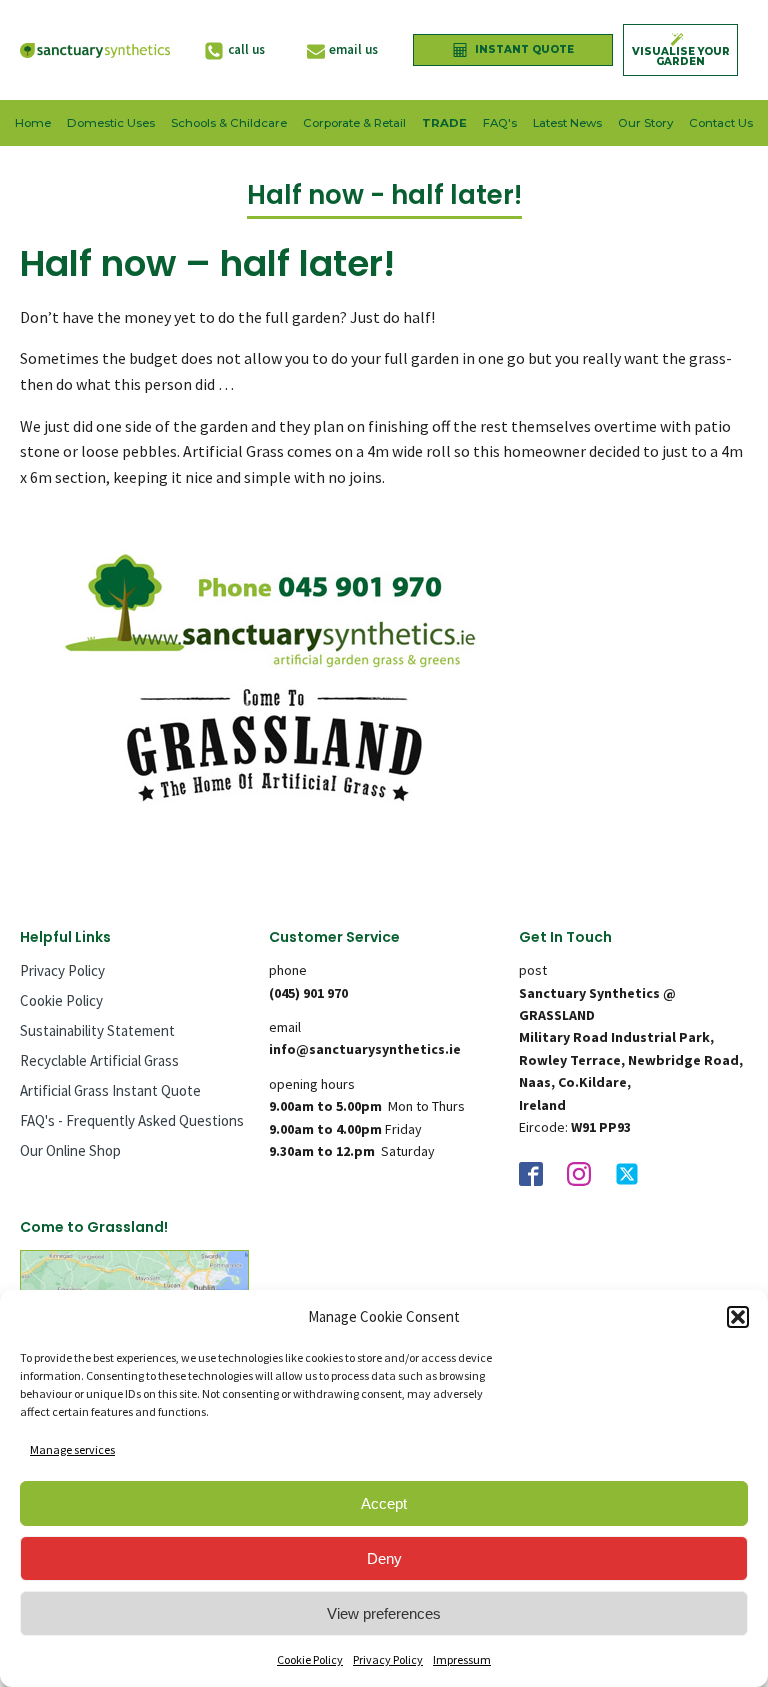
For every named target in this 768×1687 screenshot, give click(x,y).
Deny (384, 1558)
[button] (738, 1317)
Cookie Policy (310, 1659)
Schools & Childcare (229, 123)
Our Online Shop (70, 1150)
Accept (384, 1503)
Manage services (72, 1449)
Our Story (645, 123)
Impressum (462, 1659)
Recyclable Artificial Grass (99, 1060)
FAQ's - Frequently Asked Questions (132, 1120)
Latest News (567, 123)
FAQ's (500, 123)
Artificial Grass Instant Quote (110, 1090)
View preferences (384, 1613)
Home (33, 123)
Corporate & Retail (354, 123)
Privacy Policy (388, 1659)
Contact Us (721, 123)
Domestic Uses (111, 123)
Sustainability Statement (97, 1030)
